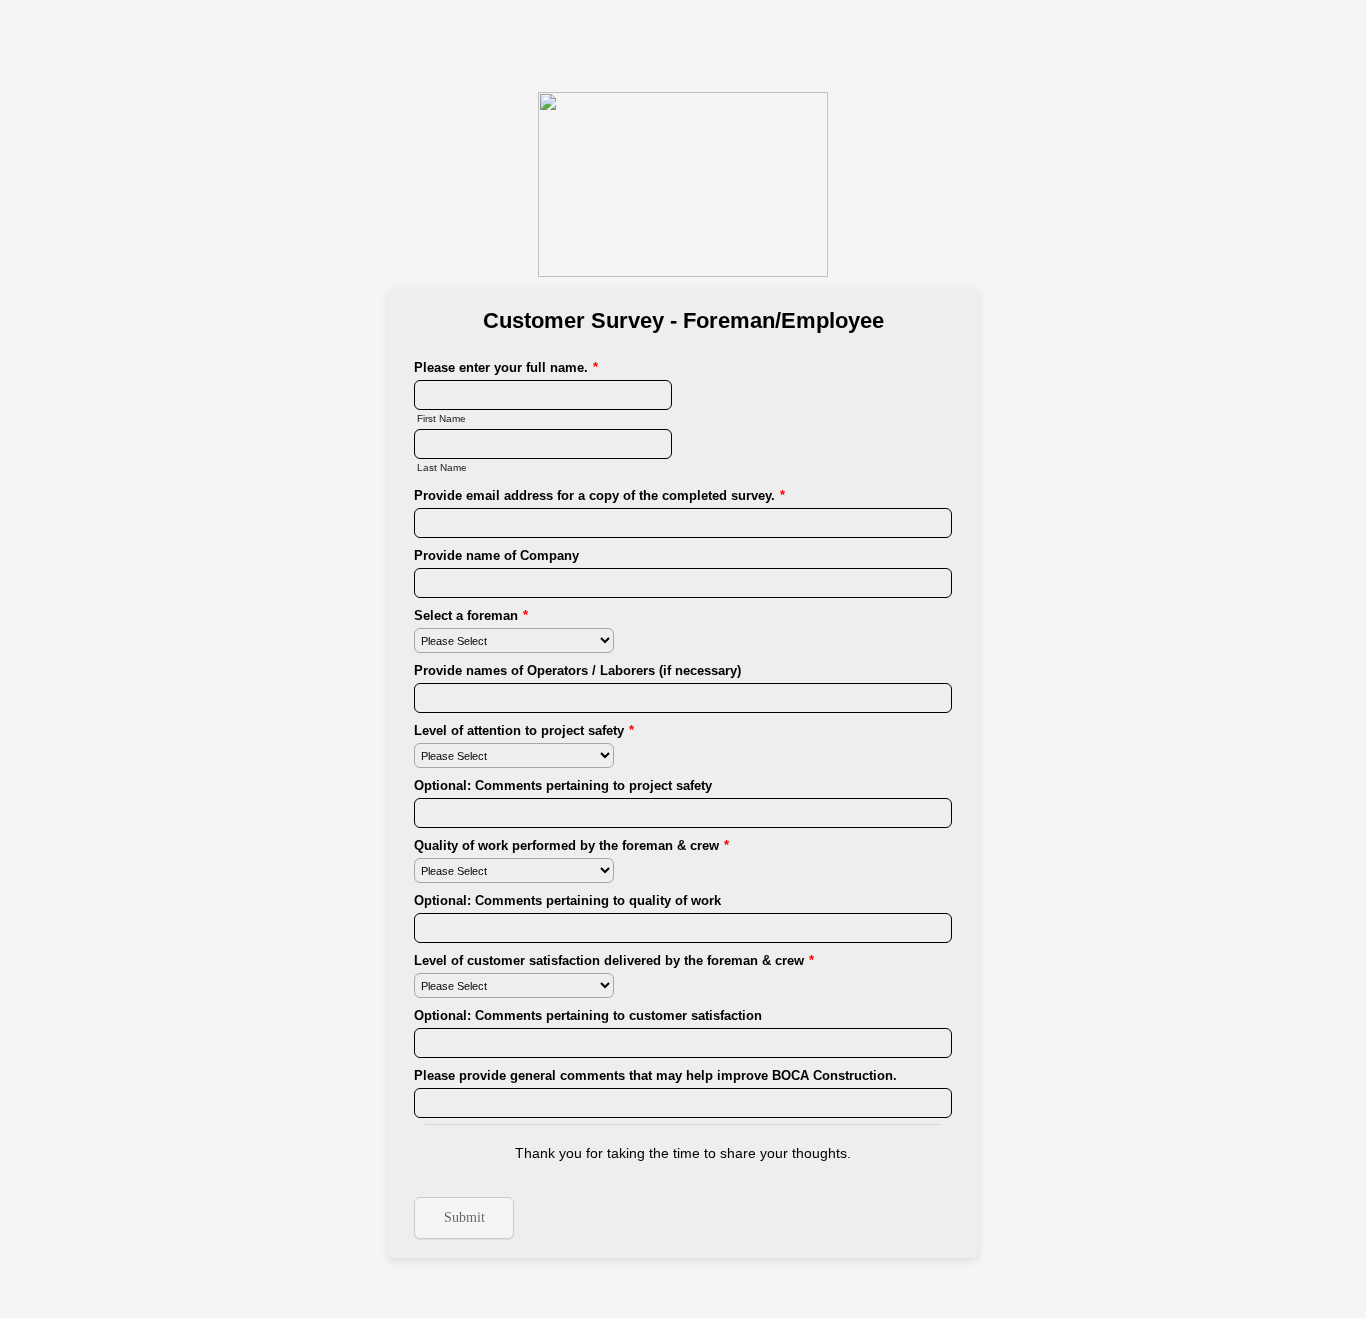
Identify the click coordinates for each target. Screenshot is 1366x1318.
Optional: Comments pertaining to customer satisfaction (588, 1015)
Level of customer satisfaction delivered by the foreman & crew (614, 960)
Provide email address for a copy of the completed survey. (599, 495)
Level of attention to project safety (524, 730)
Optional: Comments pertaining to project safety (563, 785)
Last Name (442, 467)
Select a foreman (471, 615)
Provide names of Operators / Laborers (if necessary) (577, 670)
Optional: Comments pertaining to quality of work (567, 900)
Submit (464, 1217)
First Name (441, 418)
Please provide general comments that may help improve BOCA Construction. (655, 1075)
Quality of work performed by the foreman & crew (571, 845)
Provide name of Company (496, 555)
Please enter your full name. (506, 367)
